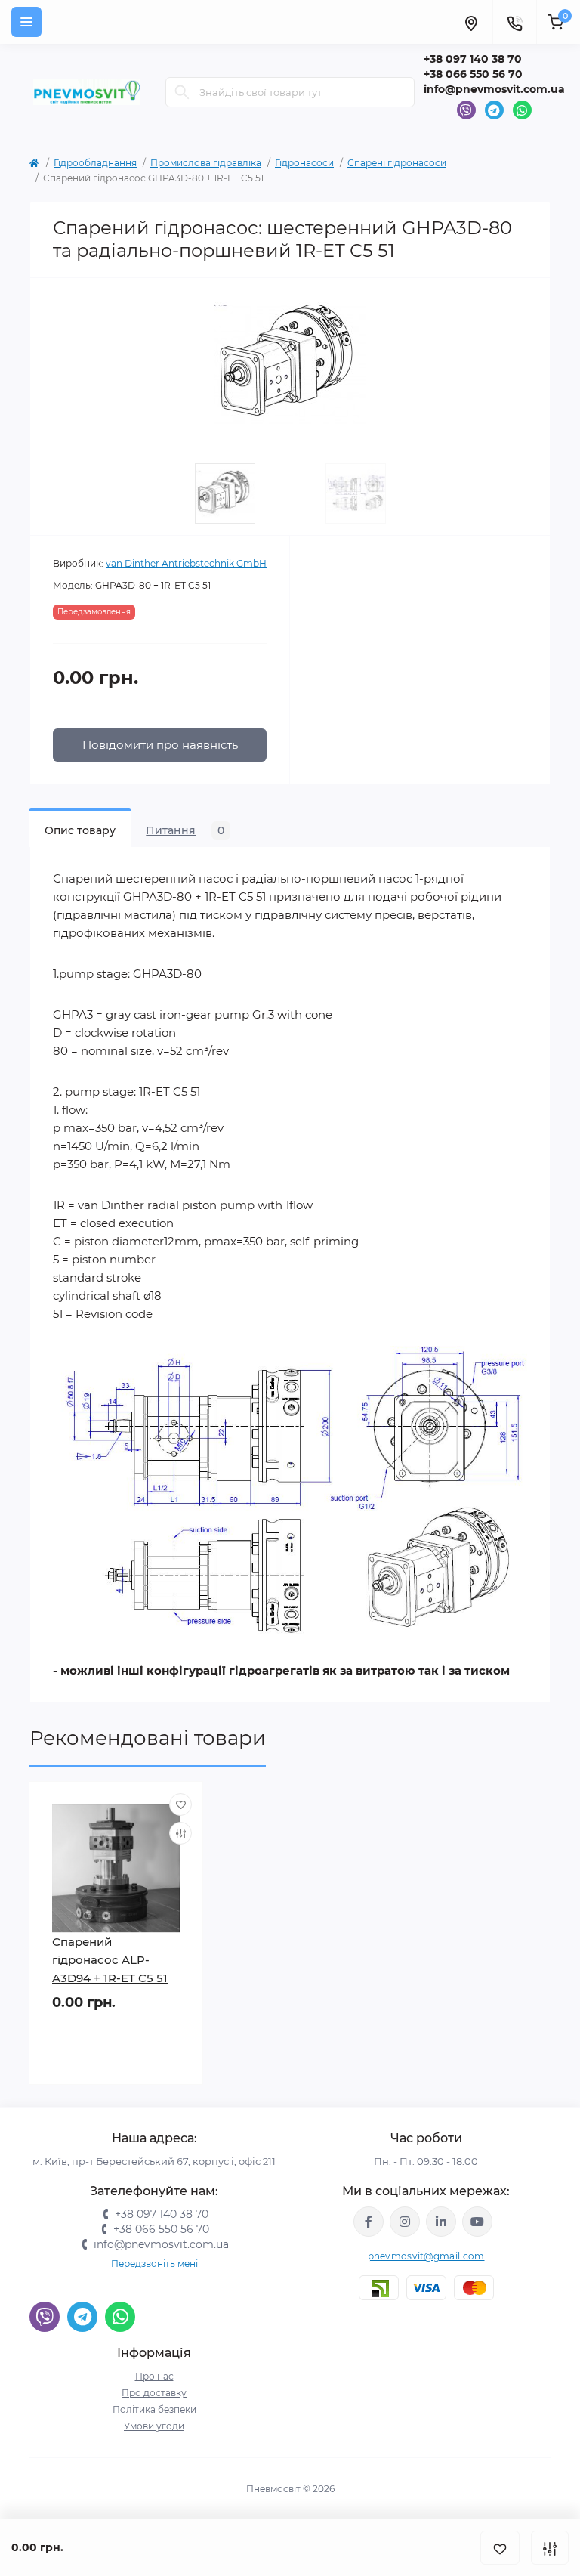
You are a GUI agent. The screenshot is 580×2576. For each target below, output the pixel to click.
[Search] (182, 92)
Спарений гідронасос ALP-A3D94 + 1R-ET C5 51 (110, 1960)
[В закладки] (500, 2548)
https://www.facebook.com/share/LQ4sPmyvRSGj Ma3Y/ (369, 2222)
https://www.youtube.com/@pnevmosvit (477, 2222)
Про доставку (154, 2393)
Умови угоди (154, 2426)
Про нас (154, 2376)
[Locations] (470, 22)
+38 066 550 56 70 (473, 74)
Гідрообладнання (95, 163)
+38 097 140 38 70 (473, 59)
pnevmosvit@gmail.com (426, 2256)
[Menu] (26, 22)
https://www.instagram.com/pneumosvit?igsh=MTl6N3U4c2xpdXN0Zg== (405, 2222)
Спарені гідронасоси (397, 163)
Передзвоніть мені (154, 2264)
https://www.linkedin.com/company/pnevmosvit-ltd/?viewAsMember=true (441, 2222)
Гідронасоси (304, 163)
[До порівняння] (550, 2548)
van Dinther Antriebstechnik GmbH (186, 563)
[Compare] (180, 1833)
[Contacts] (514, 22)
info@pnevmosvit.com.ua (494, 89)
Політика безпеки (154, 2409)
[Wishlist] (180, 1804)
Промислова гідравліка (206, 163)
